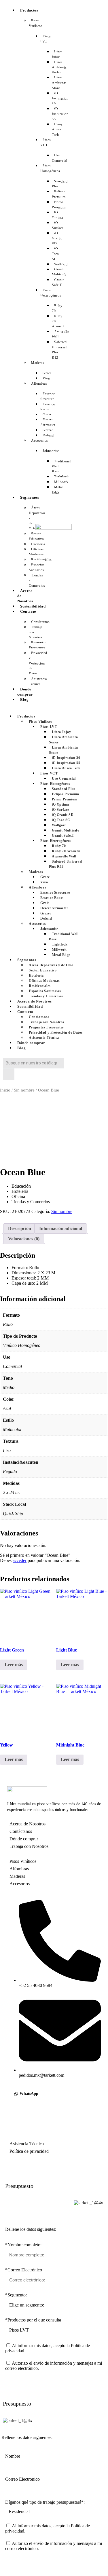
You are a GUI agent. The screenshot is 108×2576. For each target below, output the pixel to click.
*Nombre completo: (23, 2245)
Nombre (13, 2456)
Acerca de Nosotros (25, 596)
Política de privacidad (29, 2151)
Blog (24, 699)
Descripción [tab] (20, 1228)
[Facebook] (14, 2116)
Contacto (28, 611)
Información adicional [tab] (61, 1228)
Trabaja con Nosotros (29, 1846)
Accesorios (20, 1884)
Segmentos (30, 497)
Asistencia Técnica (27, 2144)
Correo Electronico (22, 2479)
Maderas (17, 1876)
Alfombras (19, 1869)
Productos (29, 10)
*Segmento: (16, 2295)
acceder (20, 1560)
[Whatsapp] (14, 2132)
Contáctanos (21, 1831)
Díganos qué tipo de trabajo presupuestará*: (45, 2502)
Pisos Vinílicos (23, 1861)
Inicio (5, 1090)
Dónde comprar (25, 692)
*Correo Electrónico (24, 2270)
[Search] (9, 1074)
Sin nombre (24, 1090)
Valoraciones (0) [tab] (24, 1239)
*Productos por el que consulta (33, 2320)
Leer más (14, 1665)
